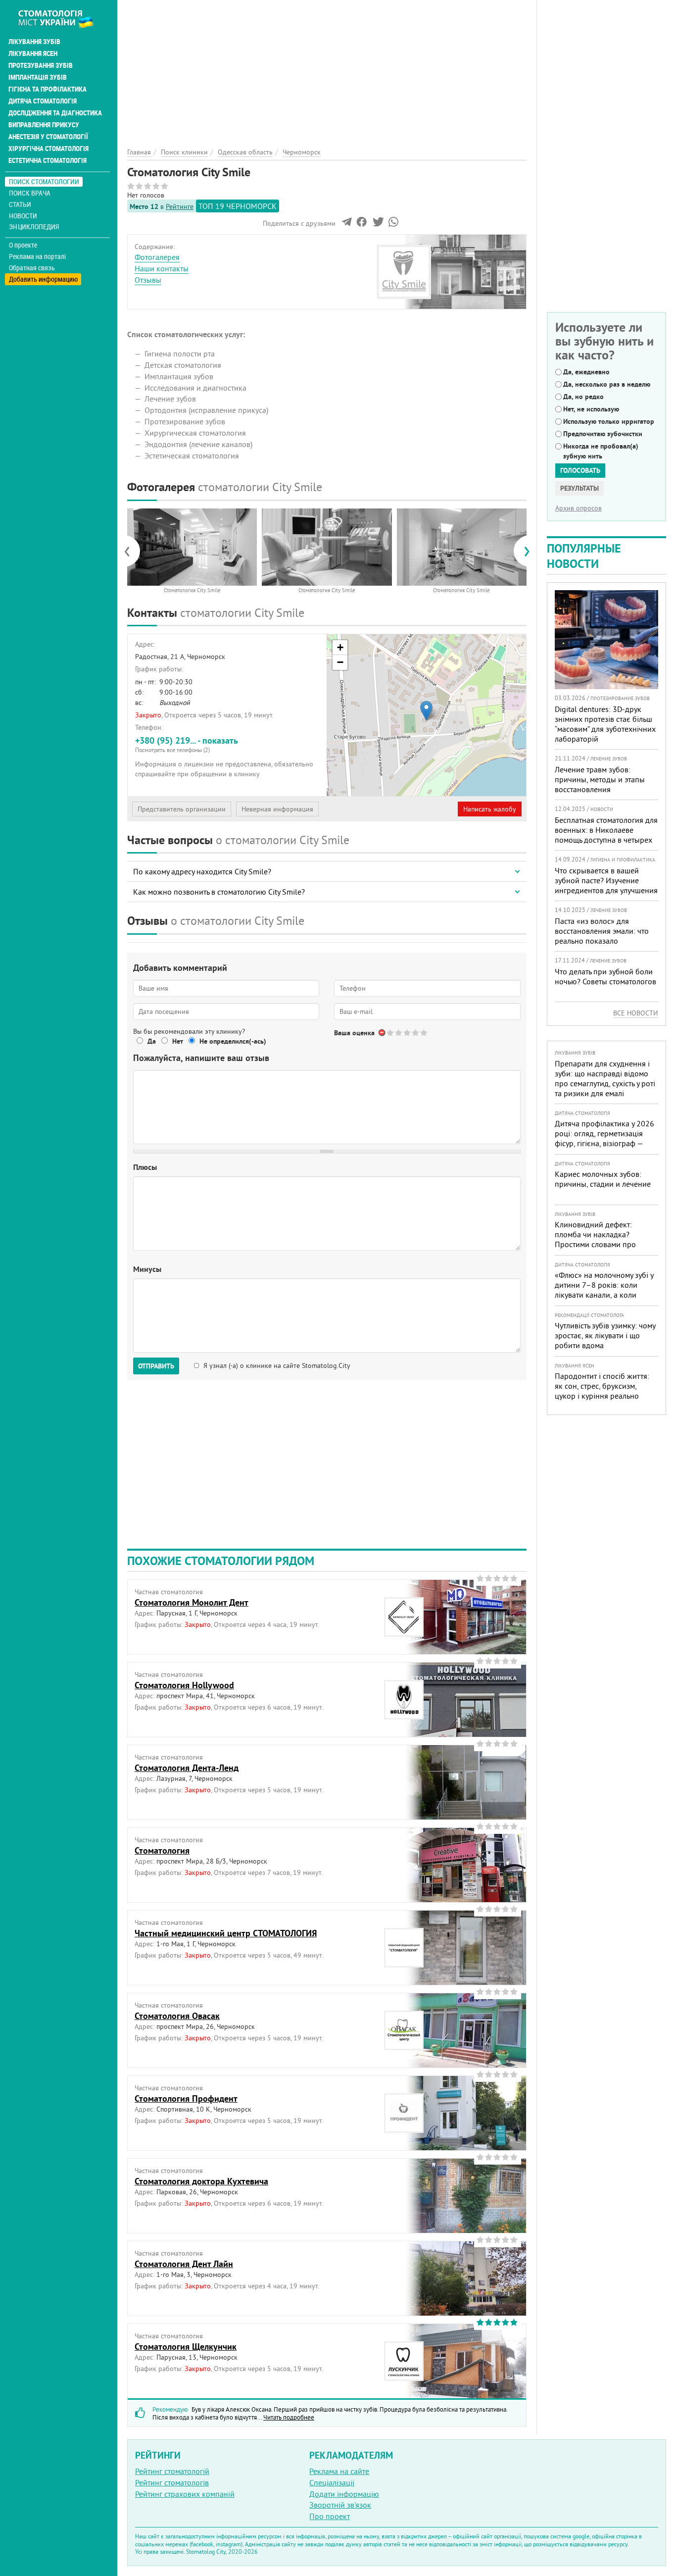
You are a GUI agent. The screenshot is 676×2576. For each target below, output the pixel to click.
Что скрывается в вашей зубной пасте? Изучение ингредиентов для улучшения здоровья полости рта (606, 885)
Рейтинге (180, 206)
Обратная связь (32, 268)
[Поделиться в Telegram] (347, 224)
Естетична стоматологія (48, 160)
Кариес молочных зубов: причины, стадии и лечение (603, 1179)
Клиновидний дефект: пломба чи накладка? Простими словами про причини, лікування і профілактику (595, 1244)
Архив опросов (579, 508)
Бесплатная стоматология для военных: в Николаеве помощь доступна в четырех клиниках (606, 835)
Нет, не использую (591, 409)
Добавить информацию (43, 279)
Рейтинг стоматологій (172, 2471)
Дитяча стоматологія (43, 101)
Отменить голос (382, 1033)
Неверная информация (277, 809)
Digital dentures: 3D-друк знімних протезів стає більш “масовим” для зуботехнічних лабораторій (605, 724)
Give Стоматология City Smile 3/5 (408, 1033)
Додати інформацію (344, 2494)
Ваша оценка (354, 1033)
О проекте (23, 245)
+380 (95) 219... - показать (187, 744)
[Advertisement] (327, 69)
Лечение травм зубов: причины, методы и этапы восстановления (600, 779)
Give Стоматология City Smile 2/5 (399, 1033)
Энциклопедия (34, 227)
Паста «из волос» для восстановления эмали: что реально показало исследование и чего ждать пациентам (602, 941)
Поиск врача (30, 193)
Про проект (330, 2516)
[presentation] (132, 551)
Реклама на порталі (37, 256)
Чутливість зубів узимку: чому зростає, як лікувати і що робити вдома (605, 1335)
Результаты (579, 488)
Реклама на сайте (339, 2471)
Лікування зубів (34, 42)
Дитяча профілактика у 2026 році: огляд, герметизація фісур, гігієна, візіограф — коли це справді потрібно (604, 1138)
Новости (23, 216)
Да (152, 1041)
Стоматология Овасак (177, 2016)
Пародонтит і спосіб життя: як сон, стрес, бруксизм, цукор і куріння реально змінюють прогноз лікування (604, 1391)
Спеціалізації (332, 2482)
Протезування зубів (41, 65)
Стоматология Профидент (186, 2098)
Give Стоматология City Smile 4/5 (416, 1033)
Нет (178, 1041)
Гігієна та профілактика (48, 89)
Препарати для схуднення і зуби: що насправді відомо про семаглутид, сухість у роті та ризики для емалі (605, 1078)
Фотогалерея (157, 257)
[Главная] (61, 18)
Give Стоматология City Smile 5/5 (424, 1033)
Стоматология (162, 1850)
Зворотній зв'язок (340, 2505)
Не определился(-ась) (233, 1041)
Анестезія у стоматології (48, 137)
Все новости (636, 1013)
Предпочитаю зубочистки (603, 434)
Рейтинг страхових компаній (185, 2494)
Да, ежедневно (586, 372)
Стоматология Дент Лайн (184, 2264)
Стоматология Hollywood (184, 1685)
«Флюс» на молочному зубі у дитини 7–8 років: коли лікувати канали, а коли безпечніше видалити (604, 1290)
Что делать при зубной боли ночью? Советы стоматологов (605, 976)
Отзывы (148, 280)
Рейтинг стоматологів (172, 2482)
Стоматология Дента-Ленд (187, 1768)
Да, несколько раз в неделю (607, 384)
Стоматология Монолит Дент (192, 1602)
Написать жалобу (490, 809)
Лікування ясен (33, 53)
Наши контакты (162, 268)
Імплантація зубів (38, 77)
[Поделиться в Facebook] (362, 224)
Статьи (20, 204)
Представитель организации (182, 809)
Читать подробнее (289, 2417)
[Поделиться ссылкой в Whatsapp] (393, 224)
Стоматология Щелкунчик (186, 2347)
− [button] (340, 662)
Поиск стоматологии (44, 181)
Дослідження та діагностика (55, 113)
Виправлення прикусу (44, 125)
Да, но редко (583, 397)
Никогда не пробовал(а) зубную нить (601, 451)
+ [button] (340, 647)
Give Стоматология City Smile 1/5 (391, 1033)
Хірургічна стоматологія (48, 149)
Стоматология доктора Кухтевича (201, 2181)
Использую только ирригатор (609, 421)
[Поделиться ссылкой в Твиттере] (377, 224)
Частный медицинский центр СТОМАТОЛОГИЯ (226, 1933)
